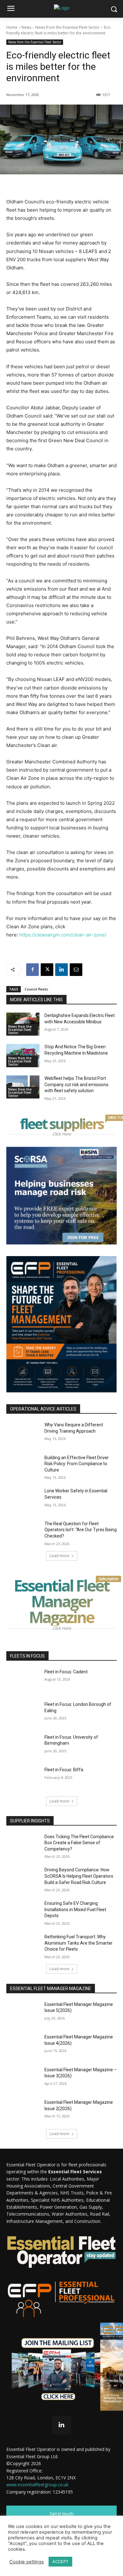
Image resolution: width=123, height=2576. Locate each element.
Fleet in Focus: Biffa (64, 1770)
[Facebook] (32, 970)
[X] (47, 970)
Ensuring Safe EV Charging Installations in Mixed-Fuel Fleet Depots (75, 1909)
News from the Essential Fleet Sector (67, 27)
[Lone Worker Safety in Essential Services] (23, 1500)
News (26, 27)
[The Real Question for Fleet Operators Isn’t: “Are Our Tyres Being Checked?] (23, 1532)
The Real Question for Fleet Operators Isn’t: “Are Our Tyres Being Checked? (81, 1530)
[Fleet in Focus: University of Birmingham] (23, 1746)
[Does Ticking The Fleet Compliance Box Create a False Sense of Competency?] (23, 1845)
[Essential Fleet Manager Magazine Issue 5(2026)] (23, 2013)
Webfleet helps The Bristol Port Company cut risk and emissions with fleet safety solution (76, 1084)
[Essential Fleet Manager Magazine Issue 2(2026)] (23, 2111)
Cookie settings (27, 2562)
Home (12, 27)
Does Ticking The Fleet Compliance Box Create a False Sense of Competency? (79, 1843)
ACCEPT (60, 2561)
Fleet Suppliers (63, 1124)
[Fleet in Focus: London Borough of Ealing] (23, 1713)
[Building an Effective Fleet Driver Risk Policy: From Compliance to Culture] (23, 1466)
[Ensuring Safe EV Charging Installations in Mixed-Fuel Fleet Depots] (23, 1912)
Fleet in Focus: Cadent (66, 1672)
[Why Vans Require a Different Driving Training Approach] (23, 1434)
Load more (59, 1556)
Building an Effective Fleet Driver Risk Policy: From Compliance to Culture (77, 1464)
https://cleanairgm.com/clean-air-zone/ (63, 935)
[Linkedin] (61, 970)
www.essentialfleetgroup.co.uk (37, 2485)
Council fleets (36, 989)
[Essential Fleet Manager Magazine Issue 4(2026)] (23, 2046)
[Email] (76, 970)
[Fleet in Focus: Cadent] (23, 1681)
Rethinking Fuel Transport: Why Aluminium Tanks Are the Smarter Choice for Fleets (79, 1943)
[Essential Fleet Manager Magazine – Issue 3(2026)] (23, 2079)
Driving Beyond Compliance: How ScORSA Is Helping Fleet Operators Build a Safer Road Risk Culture (79, 1876)
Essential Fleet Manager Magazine (65, 1601)
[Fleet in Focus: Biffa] (23, 1779)
